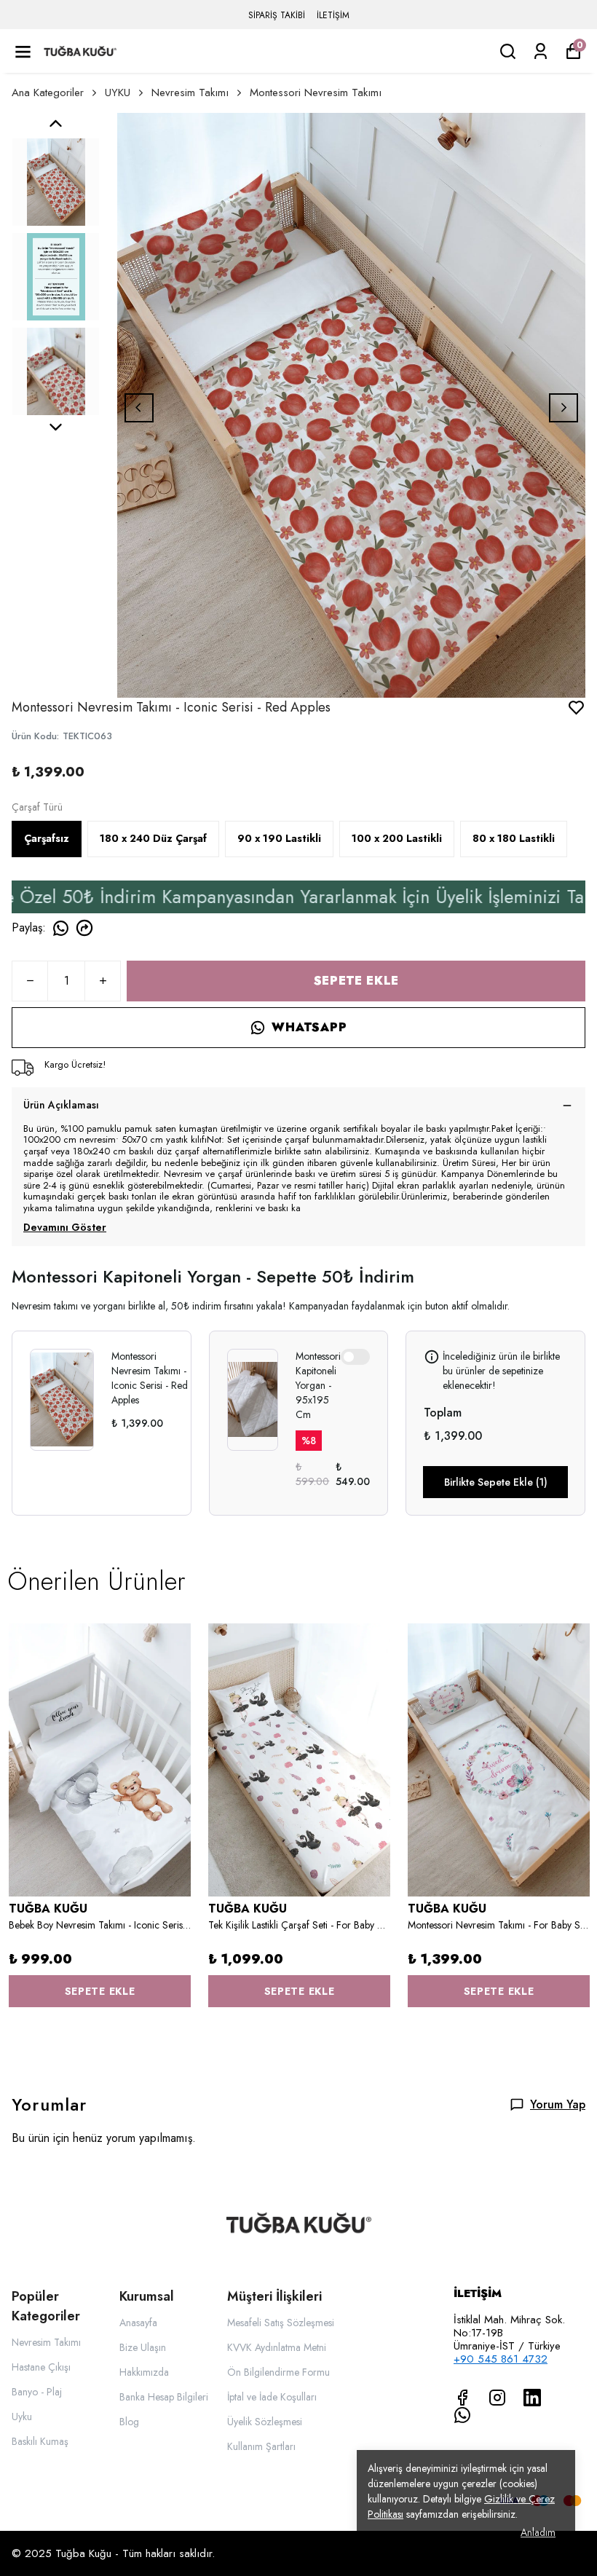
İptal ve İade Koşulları (272, 2397)
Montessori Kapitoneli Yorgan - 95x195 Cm (318, 1385)
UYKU (118, 92)
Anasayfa (138, 2323)
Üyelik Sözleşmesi (265, 2422)
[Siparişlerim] (541, 51)
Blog (129, 2422)
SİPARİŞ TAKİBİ (277, 15)
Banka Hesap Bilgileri (164, 2397)
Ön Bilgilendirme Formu (278, 2372)
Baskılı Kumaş (40, 2441)
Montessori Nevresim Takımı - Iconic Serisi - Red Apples (150, 1378)
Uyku (22, 2417)
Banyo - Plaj (37, 2392)
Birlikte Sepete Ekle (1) (496, 1482)
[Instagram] (497, 2398)
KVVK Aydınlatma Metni (277, 2347)
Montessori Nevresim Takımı (316, 92)
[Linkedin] (532, 2398)
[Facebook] (462, 2398)
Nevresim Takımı (190, 92)
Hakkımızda (144, 2372)
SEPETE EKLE (356, 981)
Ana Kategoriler (48, 92)
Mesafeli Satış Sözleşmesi (281, 2323)
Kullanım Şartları (261, 2446)
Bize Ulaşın (143, 2347)
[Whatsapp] (462, 2415)
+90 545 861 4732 (501, 2359)
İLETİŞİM (333, 15)
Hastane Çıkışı (41, 2367)
